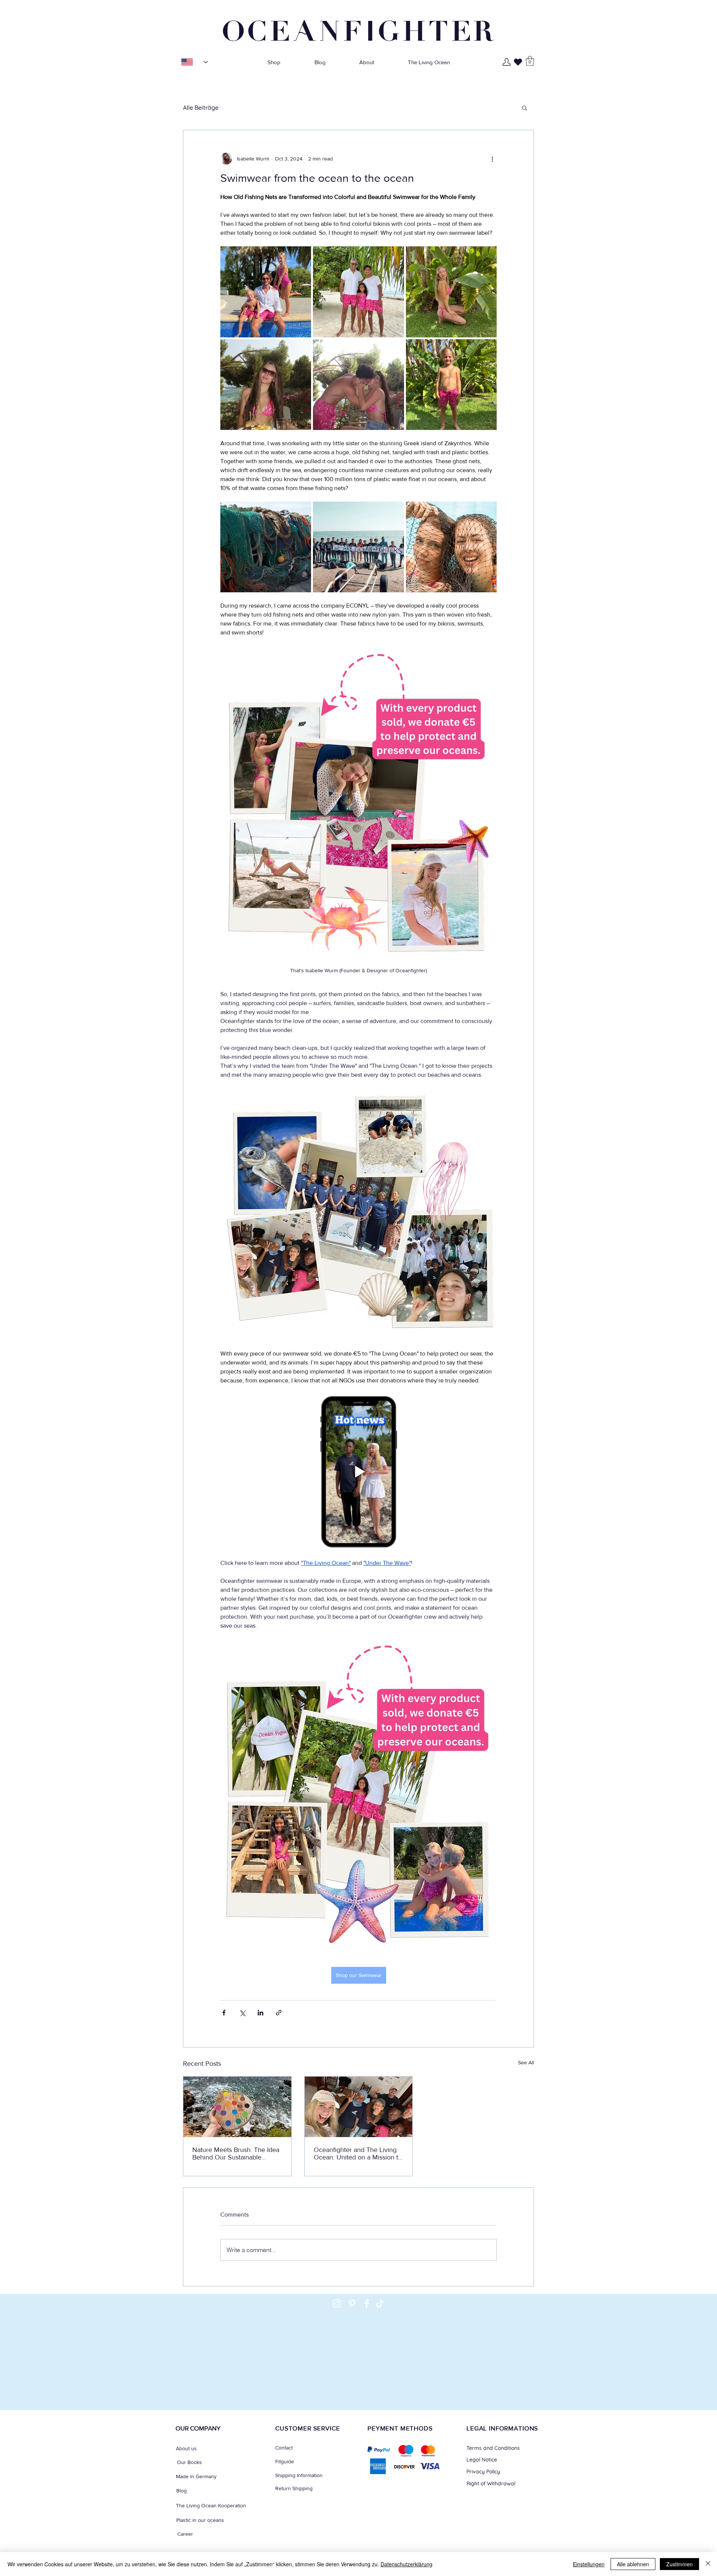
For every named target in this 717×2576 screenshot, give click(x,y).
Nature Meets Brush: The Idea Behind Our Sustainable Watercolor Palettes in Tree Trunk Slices (236, 2154)
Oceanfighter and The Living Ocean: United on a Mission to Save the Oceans (358, 2154)
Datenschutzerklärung (406, 2564)
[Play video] (358, 1472)
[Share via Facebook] (224, 2013)
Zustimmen (679, 2564)
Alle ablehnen (633, 2564)
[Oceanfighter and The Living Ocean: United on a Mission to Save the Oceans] (359, 2107)
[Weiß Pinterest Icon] (352, 2304)
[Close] (708, 2564)
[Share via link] (279, 2013)
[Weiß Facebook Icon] (367, 2304)
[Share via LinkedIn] (260, 2013)
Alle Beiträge (201, 107)
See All (526, 2062)
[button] (530, 61)
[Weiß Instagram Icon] (337, 2304)
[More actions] (492, 159)
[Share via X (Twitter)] (242, 2013)
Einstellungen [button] (589, 2564)
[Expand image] (266, 292)
